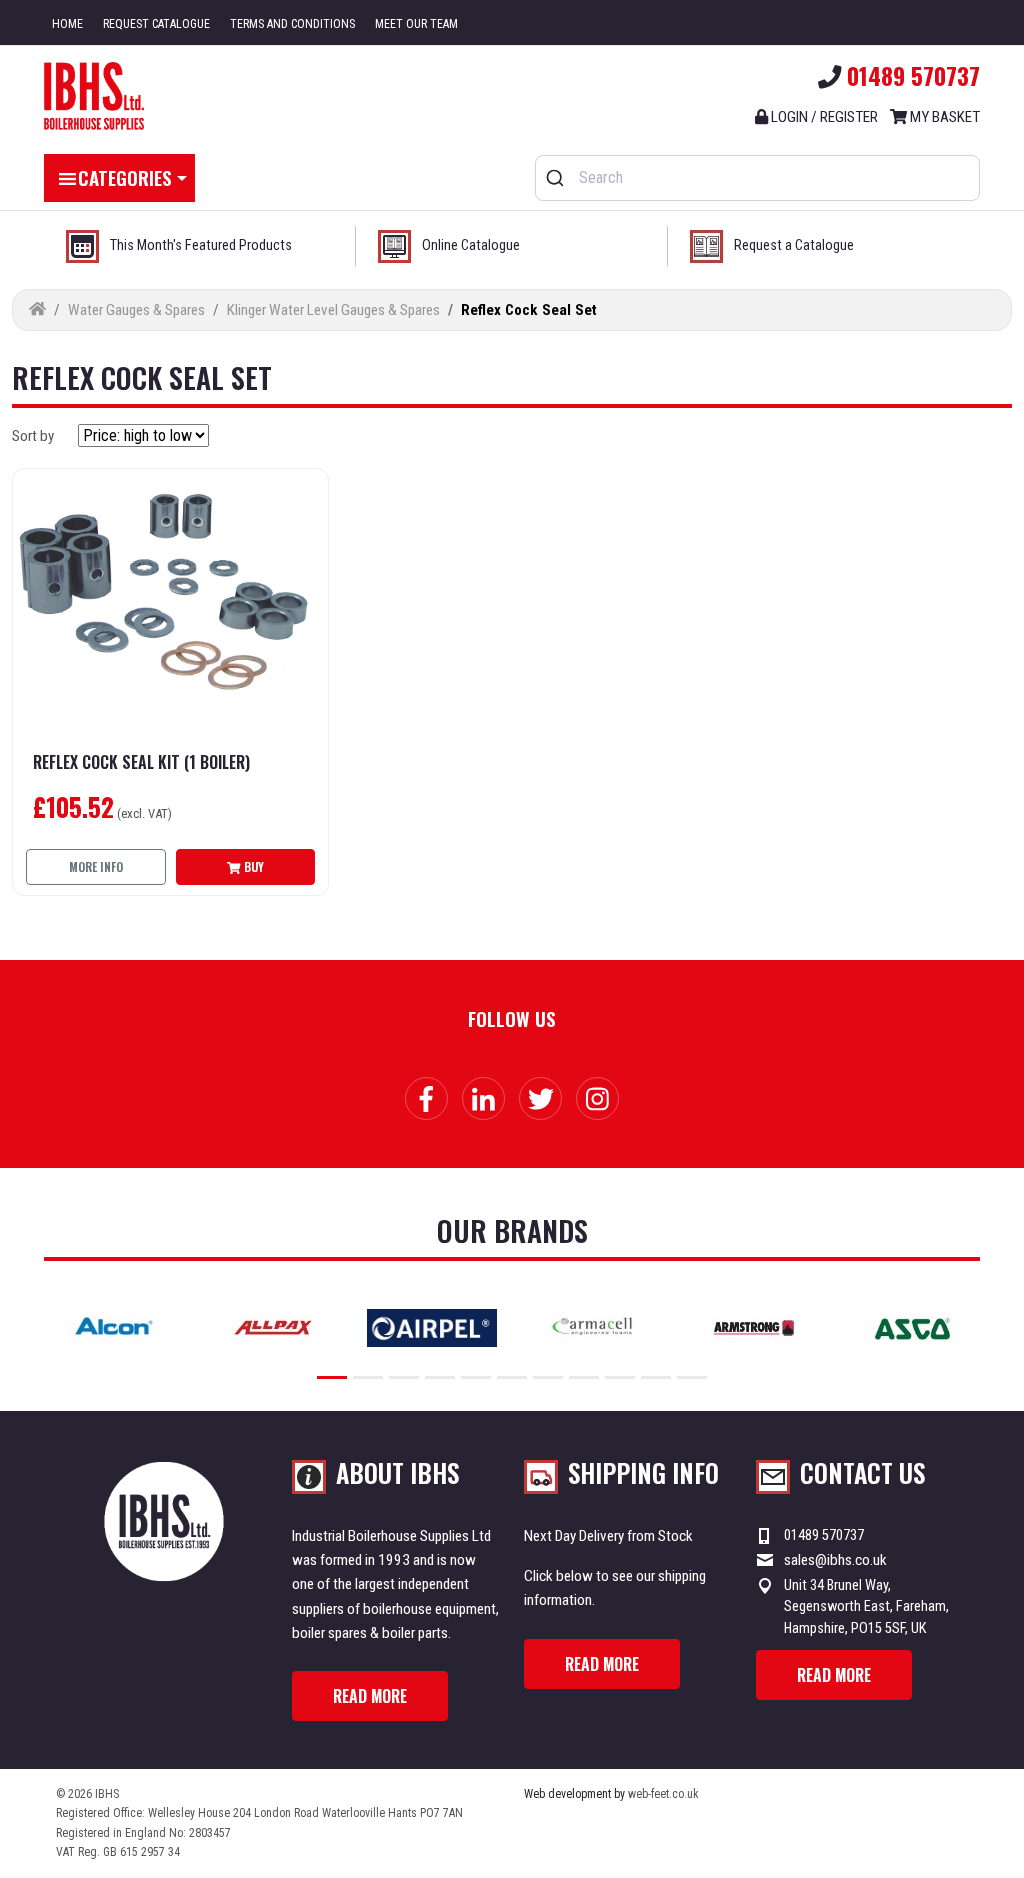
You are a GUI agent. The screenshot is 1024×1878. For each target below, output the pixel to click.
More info (96, 866)
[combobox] (757, 178)
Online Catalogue (471, 245)
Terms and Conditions (292, 24)
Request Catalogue (156, 24)
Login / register (823, 117)
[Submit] (557, 178)
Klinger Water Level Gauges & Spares (333, 310)
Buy (252, 866)
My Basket (943, 117)
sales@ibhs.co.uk (835, 1560)
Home (67, 24)
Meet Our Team (416, 24)
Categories (125, 177)
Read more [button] (370, 1696)
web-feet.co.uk (663, 1794)
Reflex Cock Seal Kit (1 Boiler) (141, 762)
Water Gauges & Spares (136, 310)
